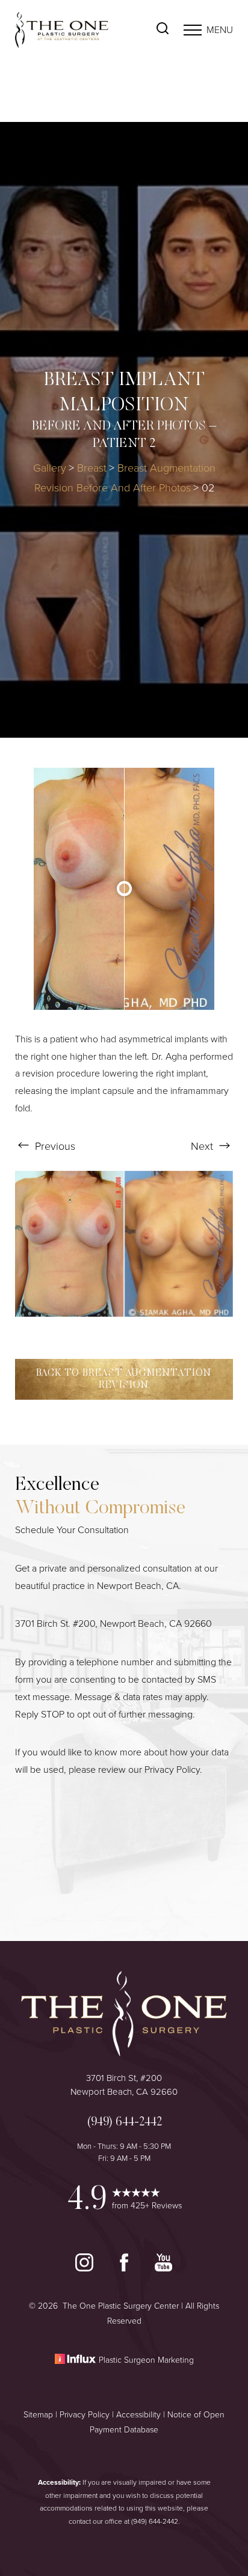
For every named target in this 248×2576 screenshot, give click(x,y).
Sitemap (38, 2415)
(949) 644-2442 (155, 2521)
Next (203, 1146)
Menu (220, 30)
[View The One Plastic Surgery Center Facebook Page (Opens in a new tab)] (125, 2268)
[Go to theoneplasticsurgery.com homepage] (70, 30)
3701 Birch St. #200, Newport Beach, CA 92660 (113, 1624)
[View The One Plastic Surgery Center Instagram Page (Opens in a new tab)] (85, 2268)
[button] (193, 30)
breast (92, 468)
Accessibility (138, 2415)
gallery (50, 468)
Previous (54, 1146)
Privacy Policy (172, 1769)
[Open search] (163, 30)
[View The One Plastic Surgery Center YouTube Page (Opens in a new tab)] (163, 2268)
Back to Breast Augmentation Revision (124, 1379)
